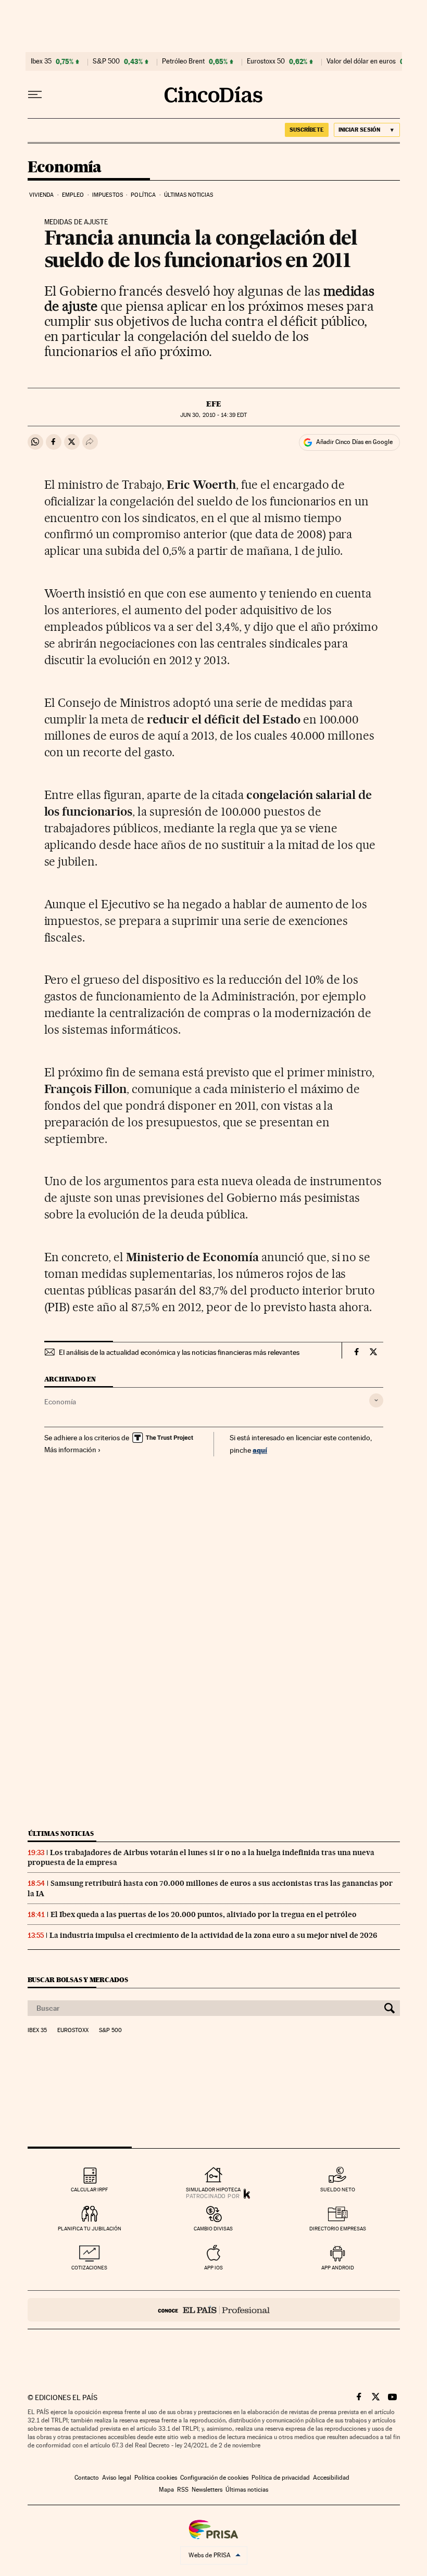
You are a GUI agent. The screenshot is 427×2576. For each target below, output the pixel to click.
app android (338, 2268)
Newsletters (207, 2490)
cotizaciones (89, 2268)
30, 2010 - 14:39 (213, 415)
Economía (65, 168)
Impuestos (108, 195)
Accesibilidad (331, 2478)
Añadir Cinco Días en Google (354, 442)
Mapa (166, 2490)
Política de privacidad (281, 2478)
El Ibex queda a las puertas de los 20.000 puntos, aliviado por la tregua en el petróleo (204, 1914)
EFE (214, 404)
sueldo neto (338, 2190)
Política (143, 195)
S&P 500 (106, 61)
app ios (213, 2268)
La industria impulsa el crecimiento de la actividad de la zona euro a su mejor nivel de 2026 (213, 1935)
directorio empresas (338, 2229)
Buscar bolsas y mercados (78, 1980)
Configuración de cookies (214, 2478)
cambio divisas (213, 2229)
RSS (183, 2490)
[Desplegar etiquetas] (376, 1400)
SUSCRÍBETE (307, 130)
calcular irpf (89, 2190)
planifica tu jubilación (90, 2229)
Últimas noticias (189, 195)
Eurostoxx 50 (266, 61)
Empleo (73, 195)
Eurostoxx (73, 2031)
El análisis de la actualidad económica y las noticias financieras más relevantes (179, 1352)
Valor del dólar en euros (361, 61)
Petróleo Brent (183, 61)
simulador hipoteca (213, 2190)
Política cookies (156, 2478)
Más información (70, 1450)
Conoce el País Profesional (214, 2310)
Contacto (87, 2478)
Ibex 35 (41, 61)
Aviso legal (117, 2478)
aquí (260, 1450)
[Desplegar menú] (35, 95)
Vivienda (42, 195)
